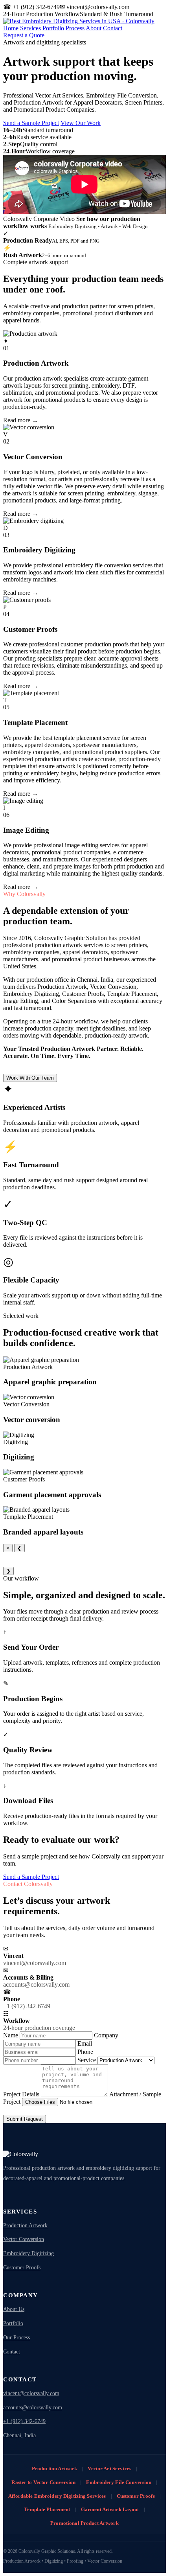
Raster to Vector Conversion (43, 2482)
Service (87, 2060)
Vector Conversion (24, 2239)
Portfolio (53, 28)
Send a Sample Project (31, 123)
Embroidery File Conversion (119, 2482)
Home (11, 28)
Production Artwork (25, 2225)
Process (75, 28)
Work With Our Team (30, 1078)
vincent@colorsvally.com (31, 2393)
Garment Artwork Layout (110, 2509)
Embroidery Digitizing (28, 2253)
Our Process (17, 2338)
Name (11, 2035)
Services (30, 28)
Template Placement (47, 2509)
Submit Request (25, 2119)
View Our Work (81, 123)
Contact (113, 28)
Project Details (22, 2094)
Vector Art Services (109, 2468)
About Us (14, 2309)
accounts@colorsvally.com (33, 2408)
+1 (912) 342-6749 (24, 2421)
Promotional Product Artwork (84, 2523)
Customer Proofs (22, 2268)
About (94, 28)
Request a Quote (24, 35)
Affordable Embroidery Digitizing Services (57, 2496)
